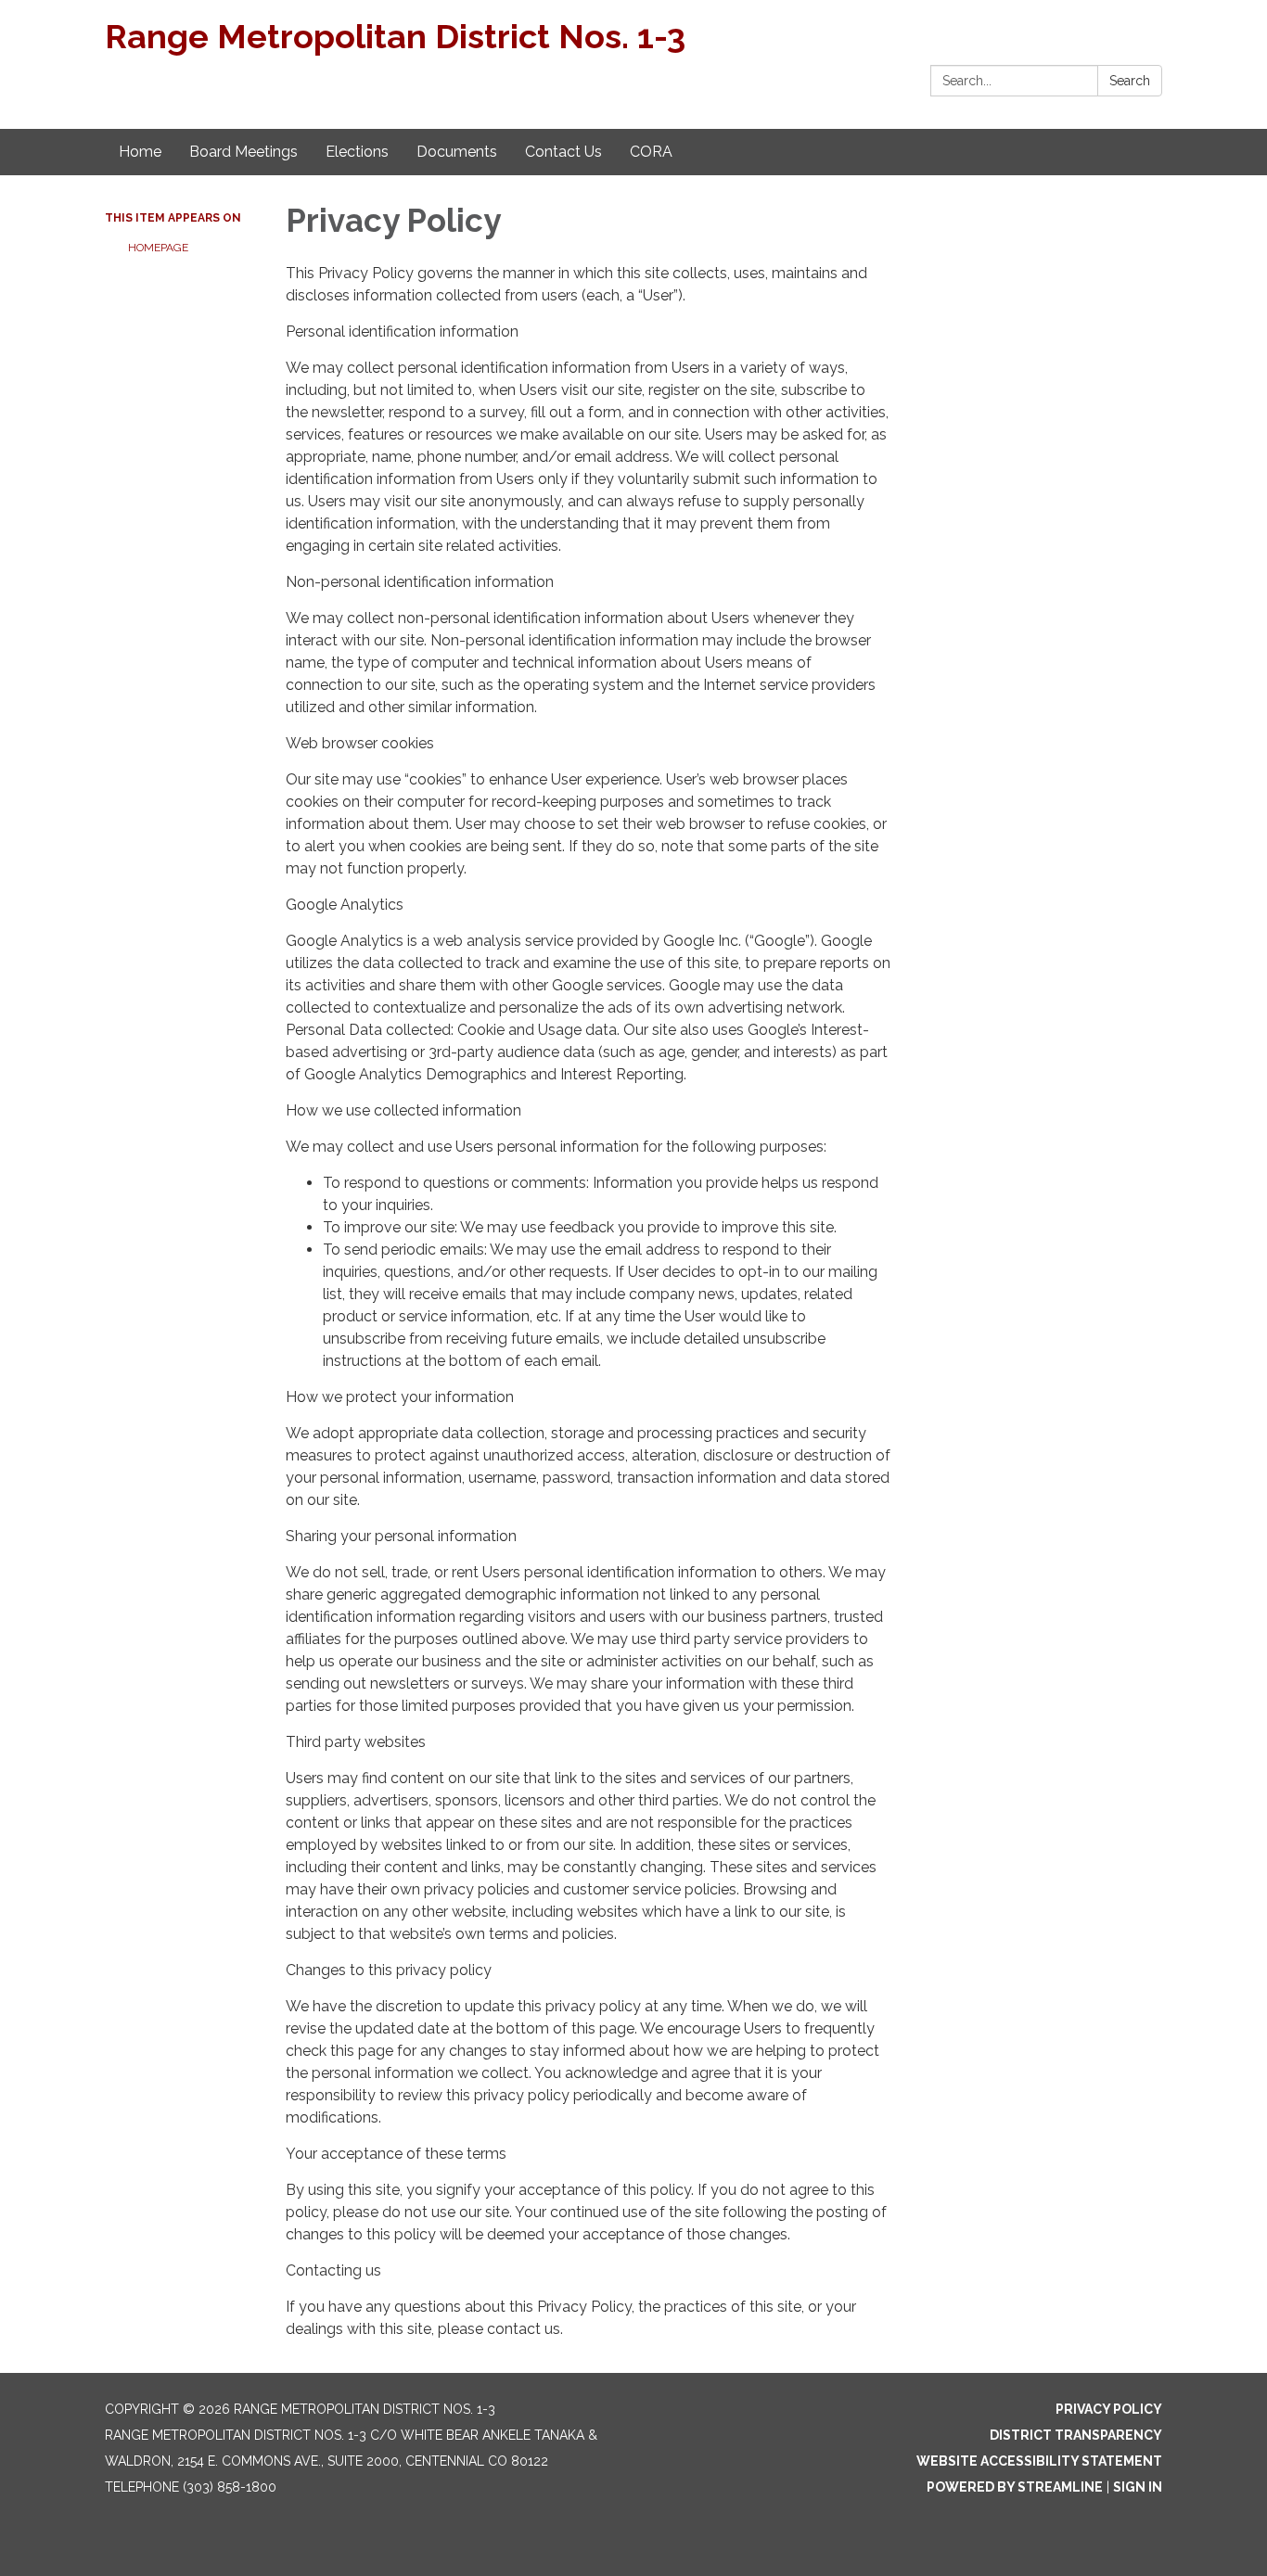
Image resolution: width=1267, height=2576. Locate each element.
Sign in (1138, 2487)
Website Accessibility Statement (1039, 2461)
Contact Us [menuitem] (563, 152)
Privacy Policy (1109, 2409)
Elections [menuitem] (357, 152)
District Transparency (1076, 2435)
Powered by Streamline (1015, 2487)
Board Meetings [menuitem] (243, 152)
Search (1130, 81)
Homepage (158, 248)
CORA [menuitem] (651, 152)
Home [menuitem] (140, 152)
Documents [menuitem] (457, 152)
